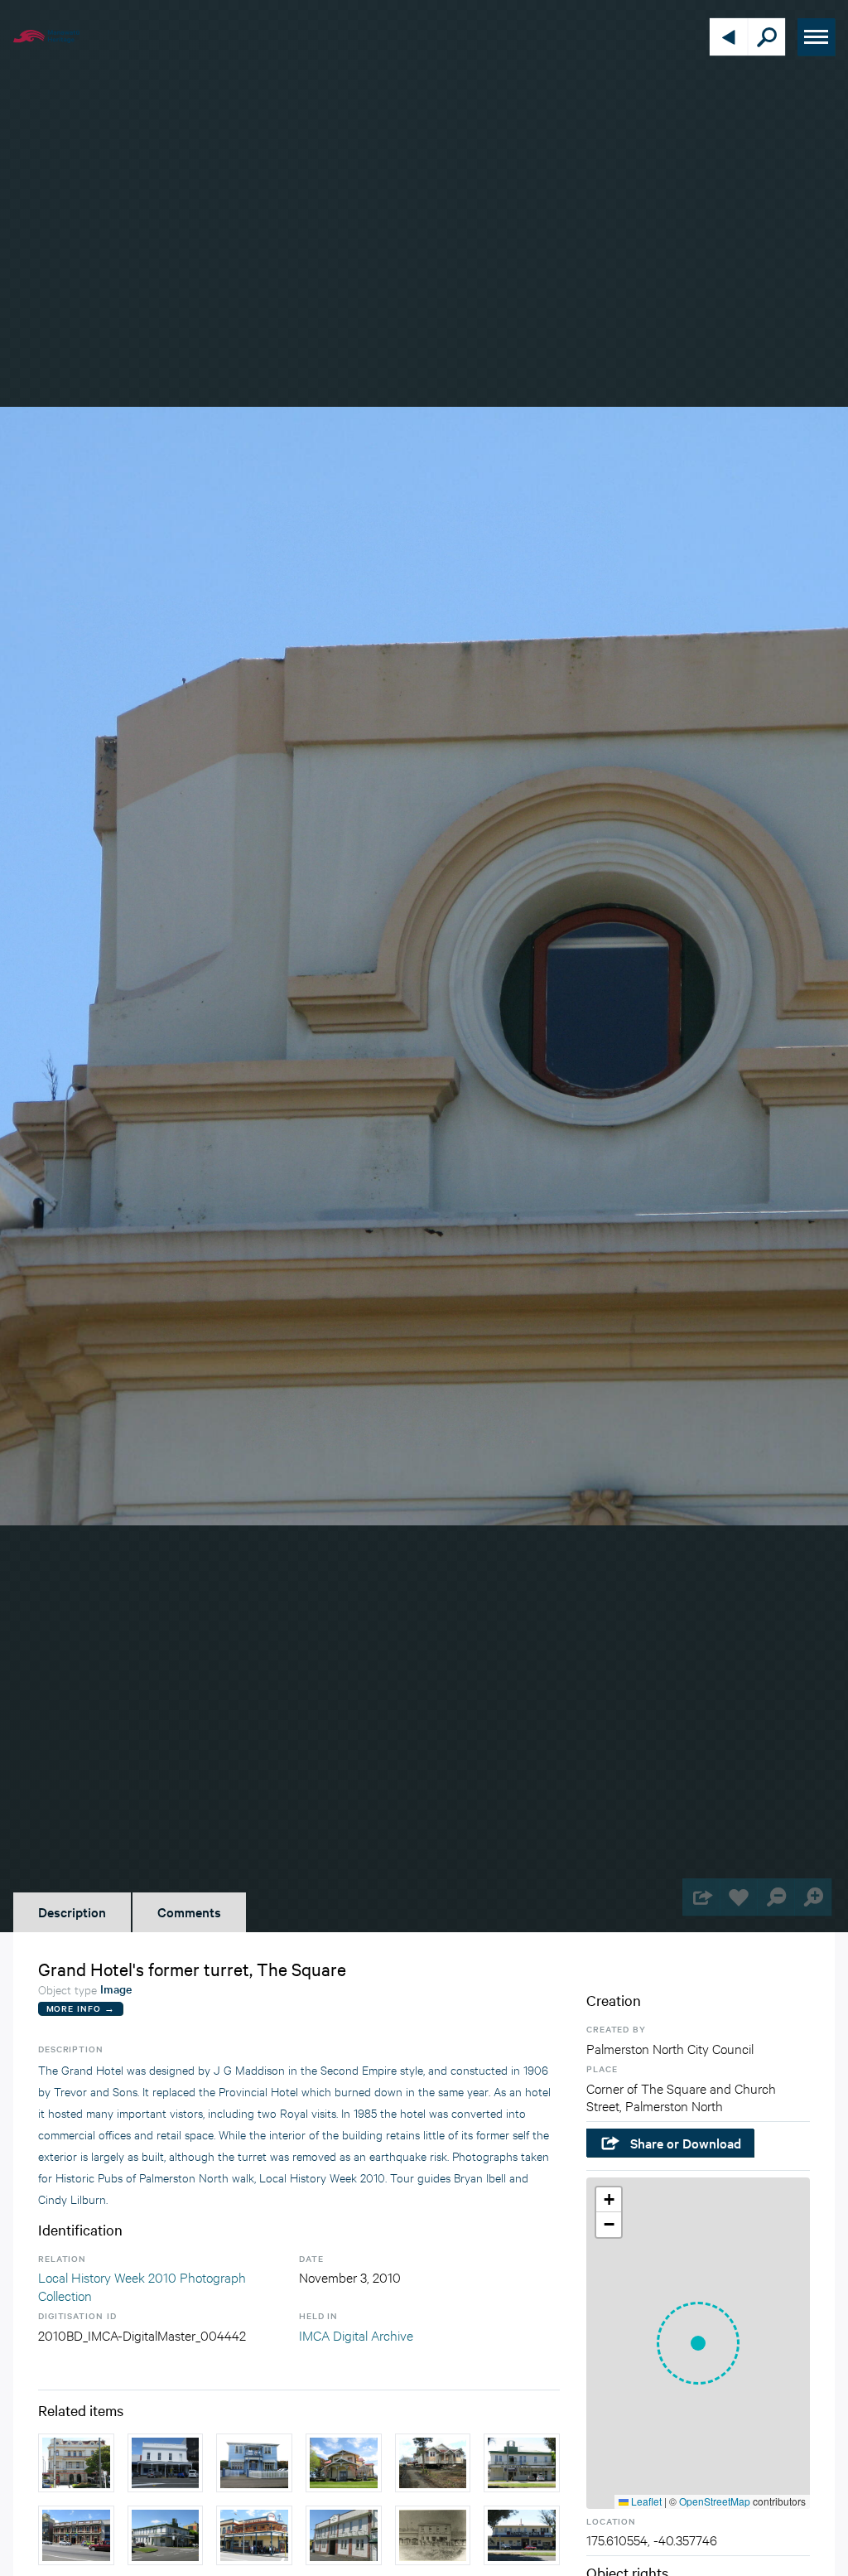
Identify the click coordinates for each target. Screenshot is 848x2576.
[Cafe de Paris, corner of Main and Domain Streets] (522, 2463)
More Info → (81, 2008)
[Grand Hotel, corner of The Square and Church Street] (76, 2463)
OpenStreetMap (715, 2501)
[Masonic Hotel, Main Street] (522, 2535)
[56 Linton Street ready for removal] (433, 2463)
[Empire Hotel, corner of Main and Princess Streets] (254, 2535)
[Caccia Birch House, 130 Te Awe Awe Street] (344, 2463)
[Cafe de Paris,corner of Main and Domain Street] (166, 2535)
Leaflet (645, 2501)
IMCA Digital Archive (356, 2334)
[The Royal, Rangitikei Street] (76, 2535)
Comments (189, 1911)
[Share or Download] (701, 1897)
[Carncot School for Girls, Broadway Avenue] (254, 2463)
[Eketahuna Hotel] (433, 2535)
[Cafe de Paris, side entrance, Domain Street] (344, 2535)
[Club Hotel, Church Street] (166, 2463)
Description (72, 1911)
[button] (698, 2343)
